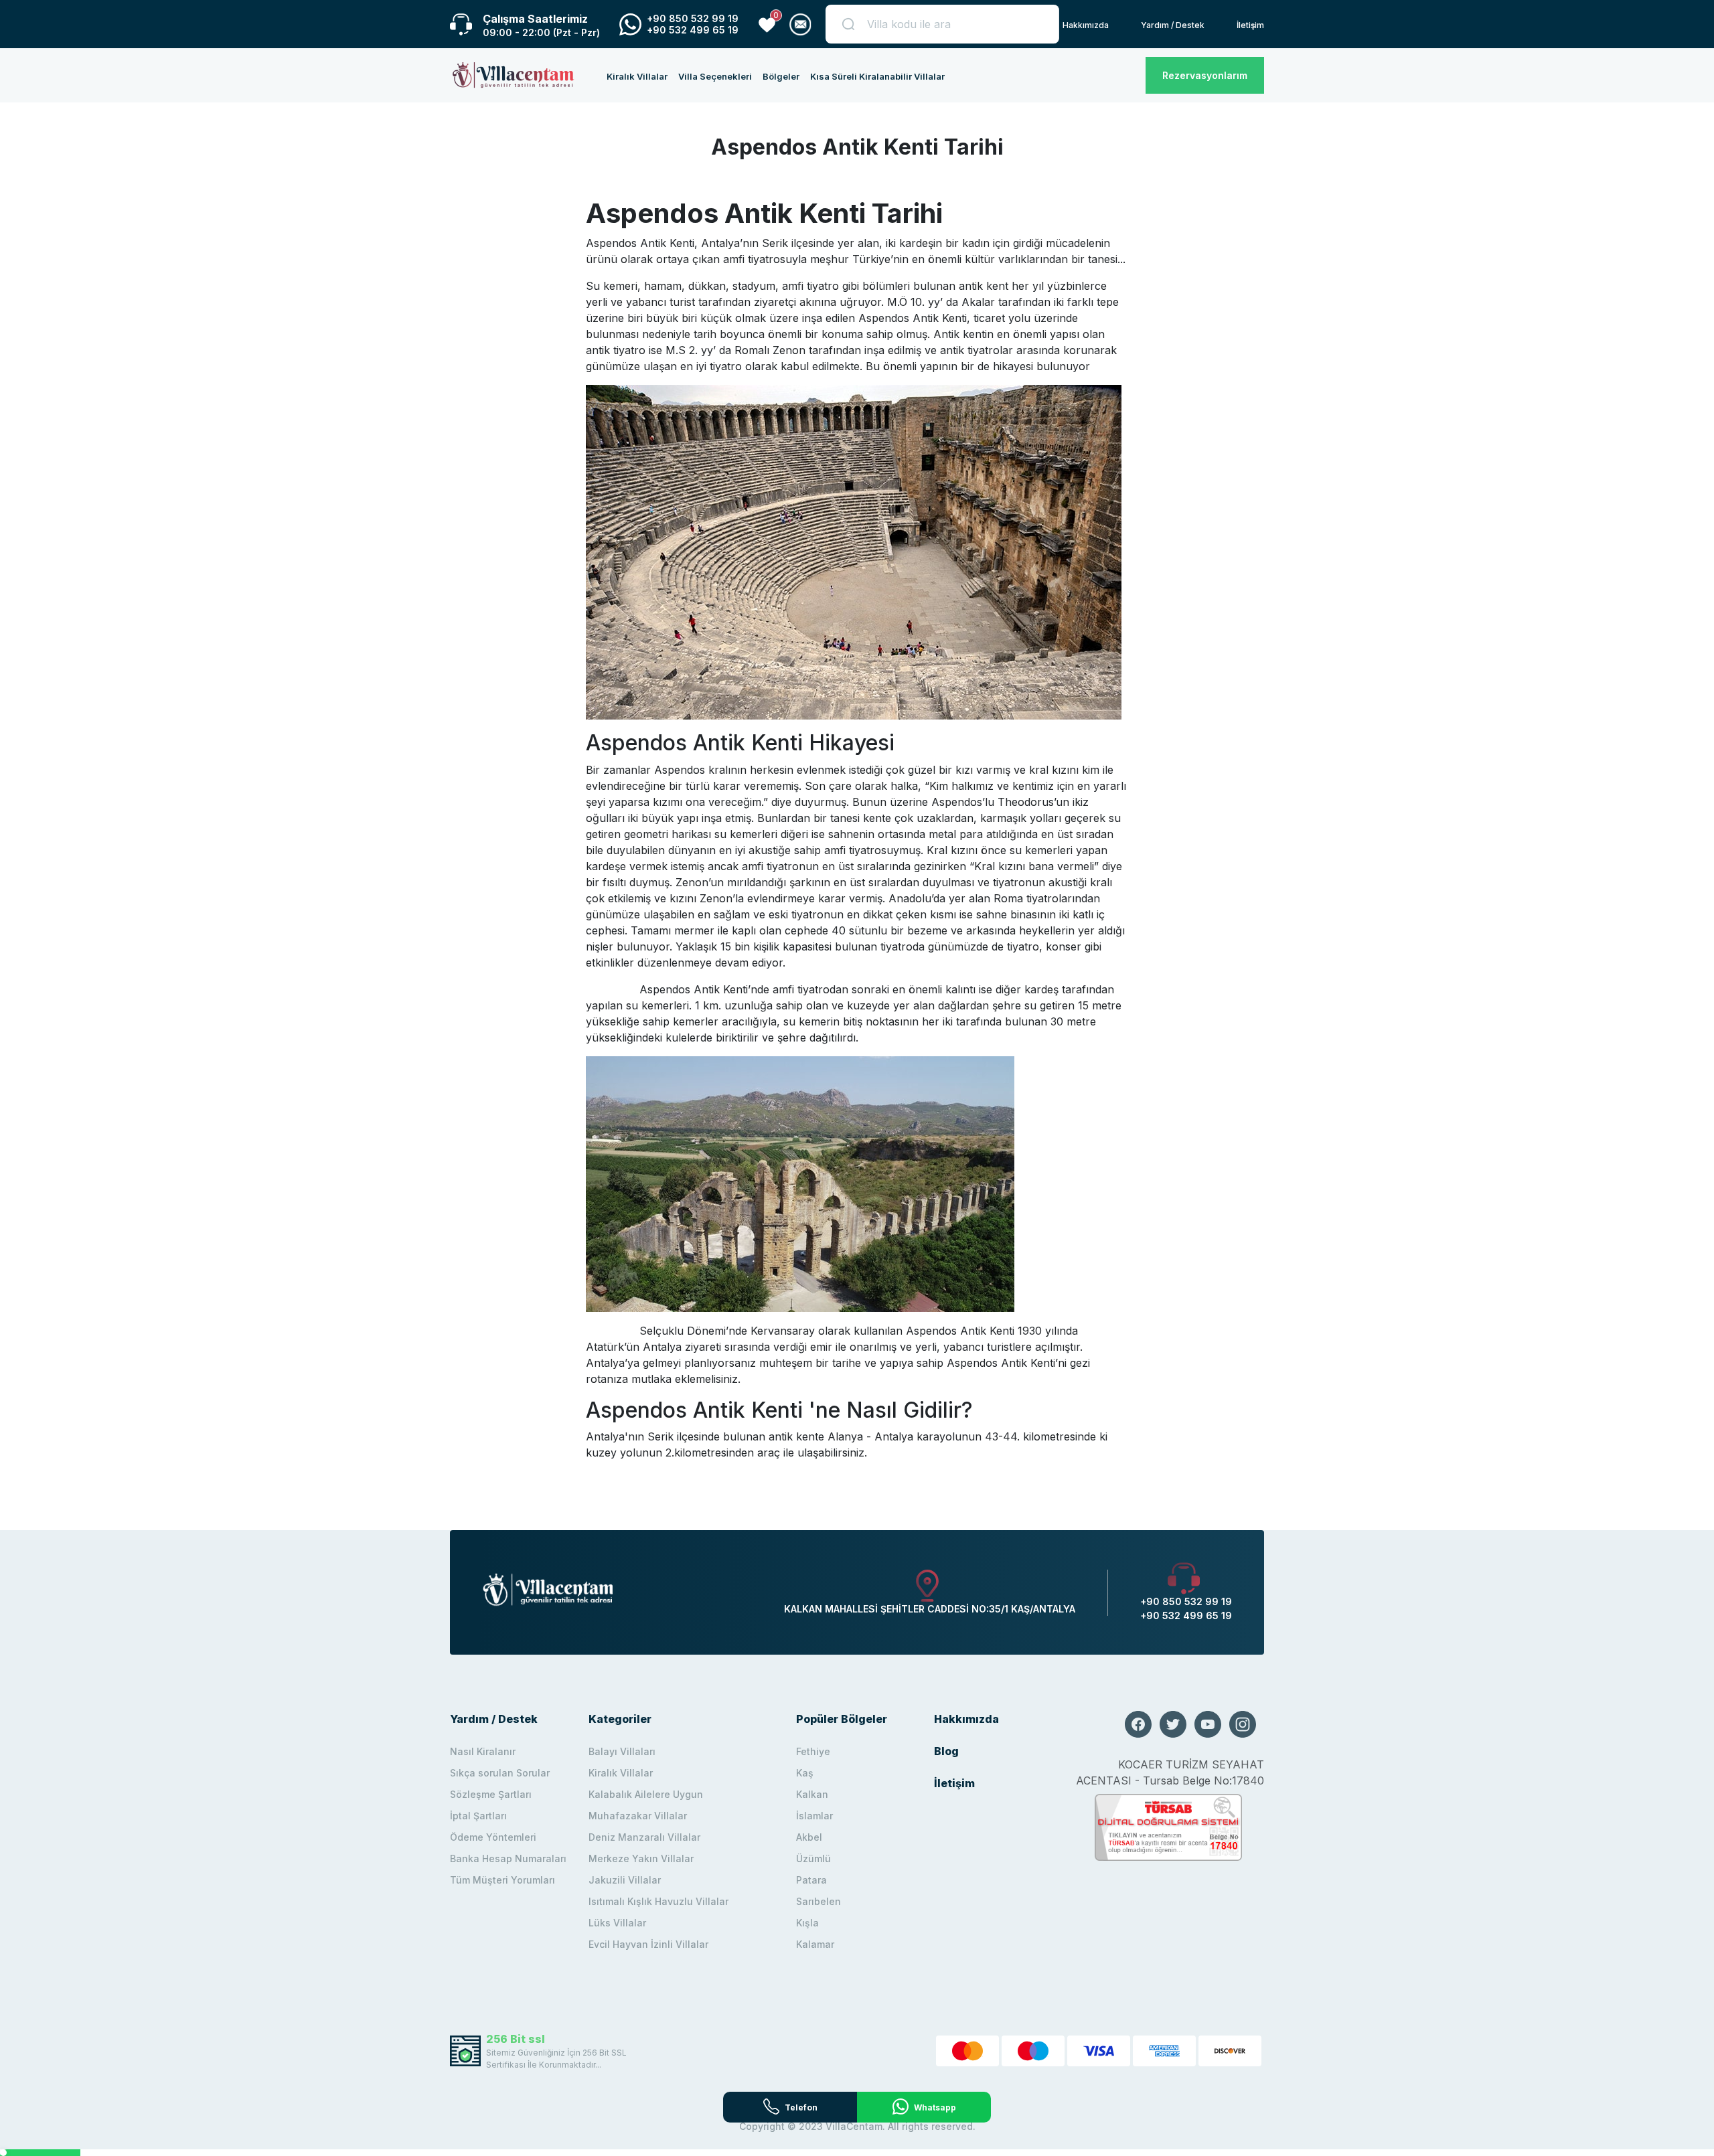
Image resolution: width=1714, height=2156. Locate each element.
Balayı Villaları (622, 1751)
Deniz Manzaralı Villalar (644, 1837)
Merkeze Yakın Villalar (641, 1858)
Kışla (807, 1923)
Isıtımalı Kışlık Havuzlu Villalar (658, 1901)
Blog (946, 1751)
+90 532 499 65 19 (693, 30)
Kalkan (812, 1794)
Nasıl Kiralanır (483, 1751)
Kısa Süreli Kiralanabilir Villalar (877, 76)
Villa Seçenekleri (715, 76)
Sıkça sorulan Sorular (500, 1773)
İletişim (1250, 25)
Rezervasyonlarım (1205, 75)
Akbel (809, 1837)
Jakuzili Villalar (625, 1880)
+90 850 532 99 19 (693, 18)
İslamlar (814, 1816)
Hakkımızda (1086, 25)
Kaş (805, 1773)
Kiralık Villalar (637, 76)
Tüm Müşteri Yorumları (502, 1880)
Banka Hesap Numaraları (508, 1858)
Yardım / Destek (1173, 25)
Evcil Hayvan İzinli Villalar (648, 1944)
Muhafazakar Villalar (638, 1816)
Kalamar (815, 1944)
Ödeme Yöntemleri (493, 1837)
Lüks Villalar (617, 1923)
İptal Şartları (478, 1816)
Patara (811, 1880)
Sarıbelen (819, 1901)
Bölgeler (781, 76)
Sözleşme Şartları (491, 1794)
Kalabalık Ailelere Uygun (646, 1794)
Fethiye (813, 1751)
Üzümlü (813, 1858)
